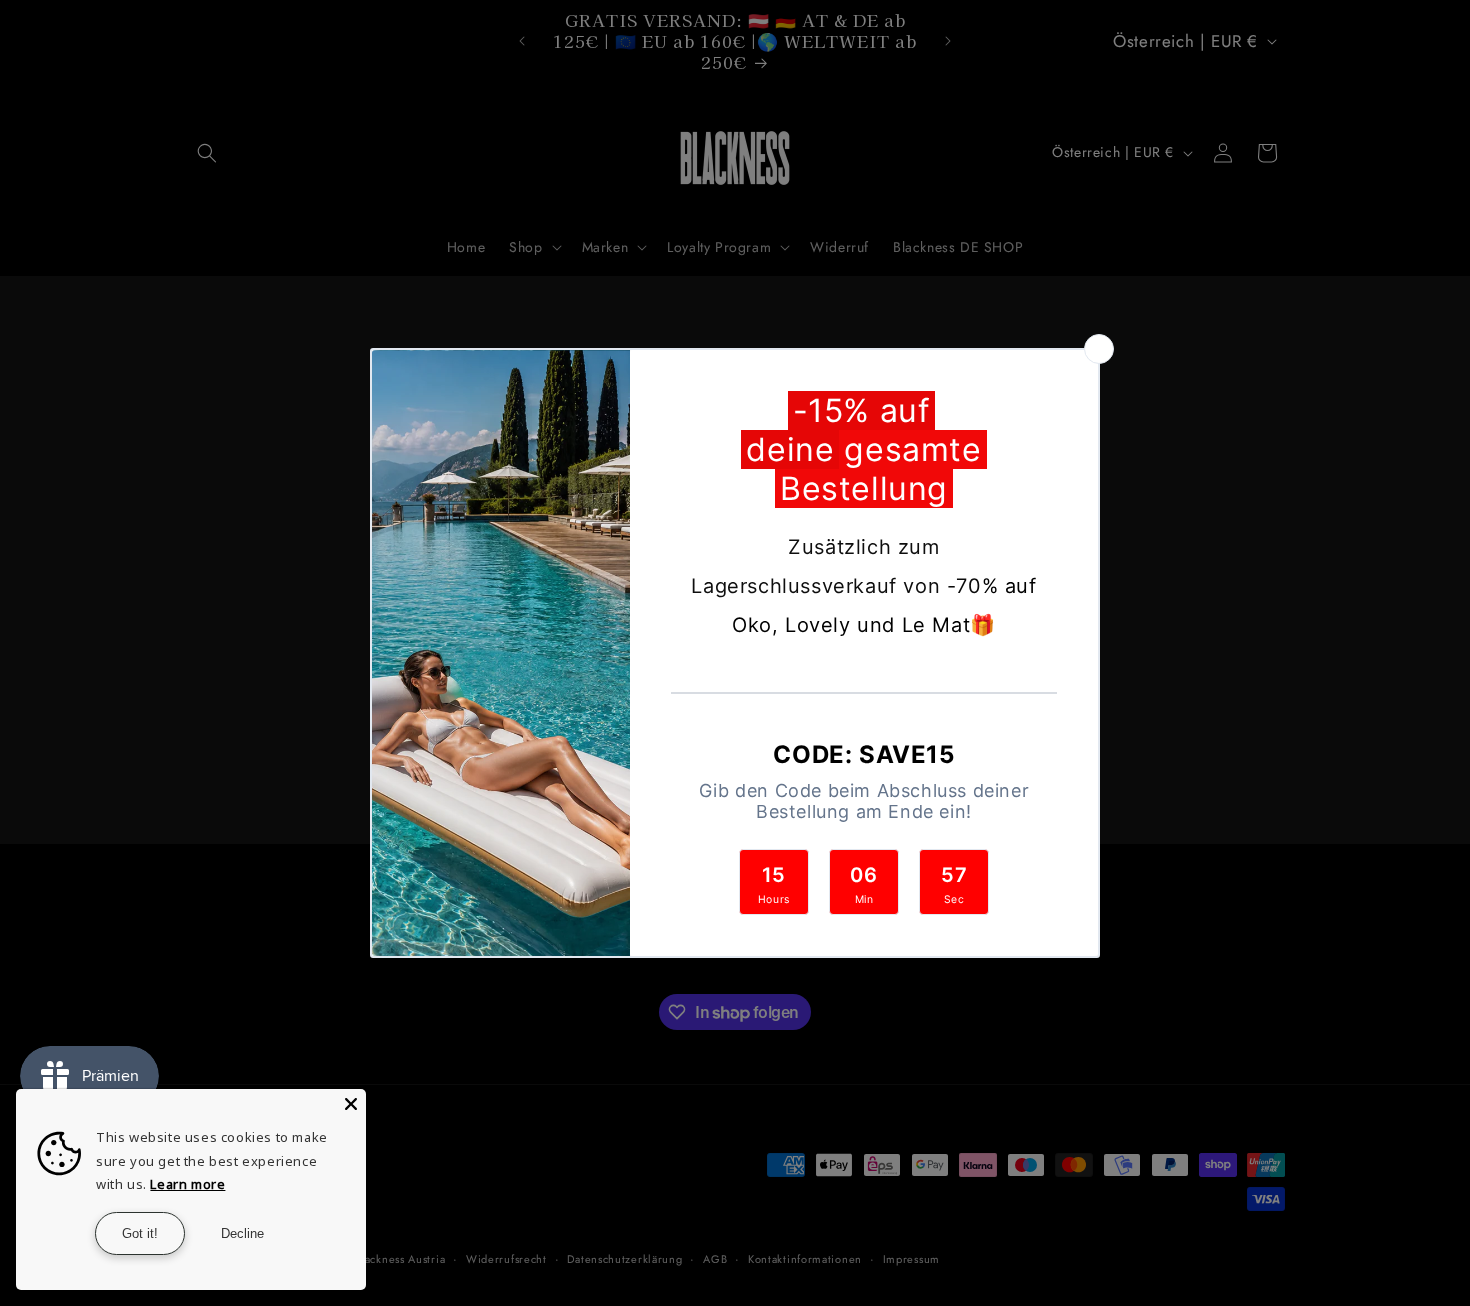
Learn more (187, 1184)
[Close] (351, 1104)
